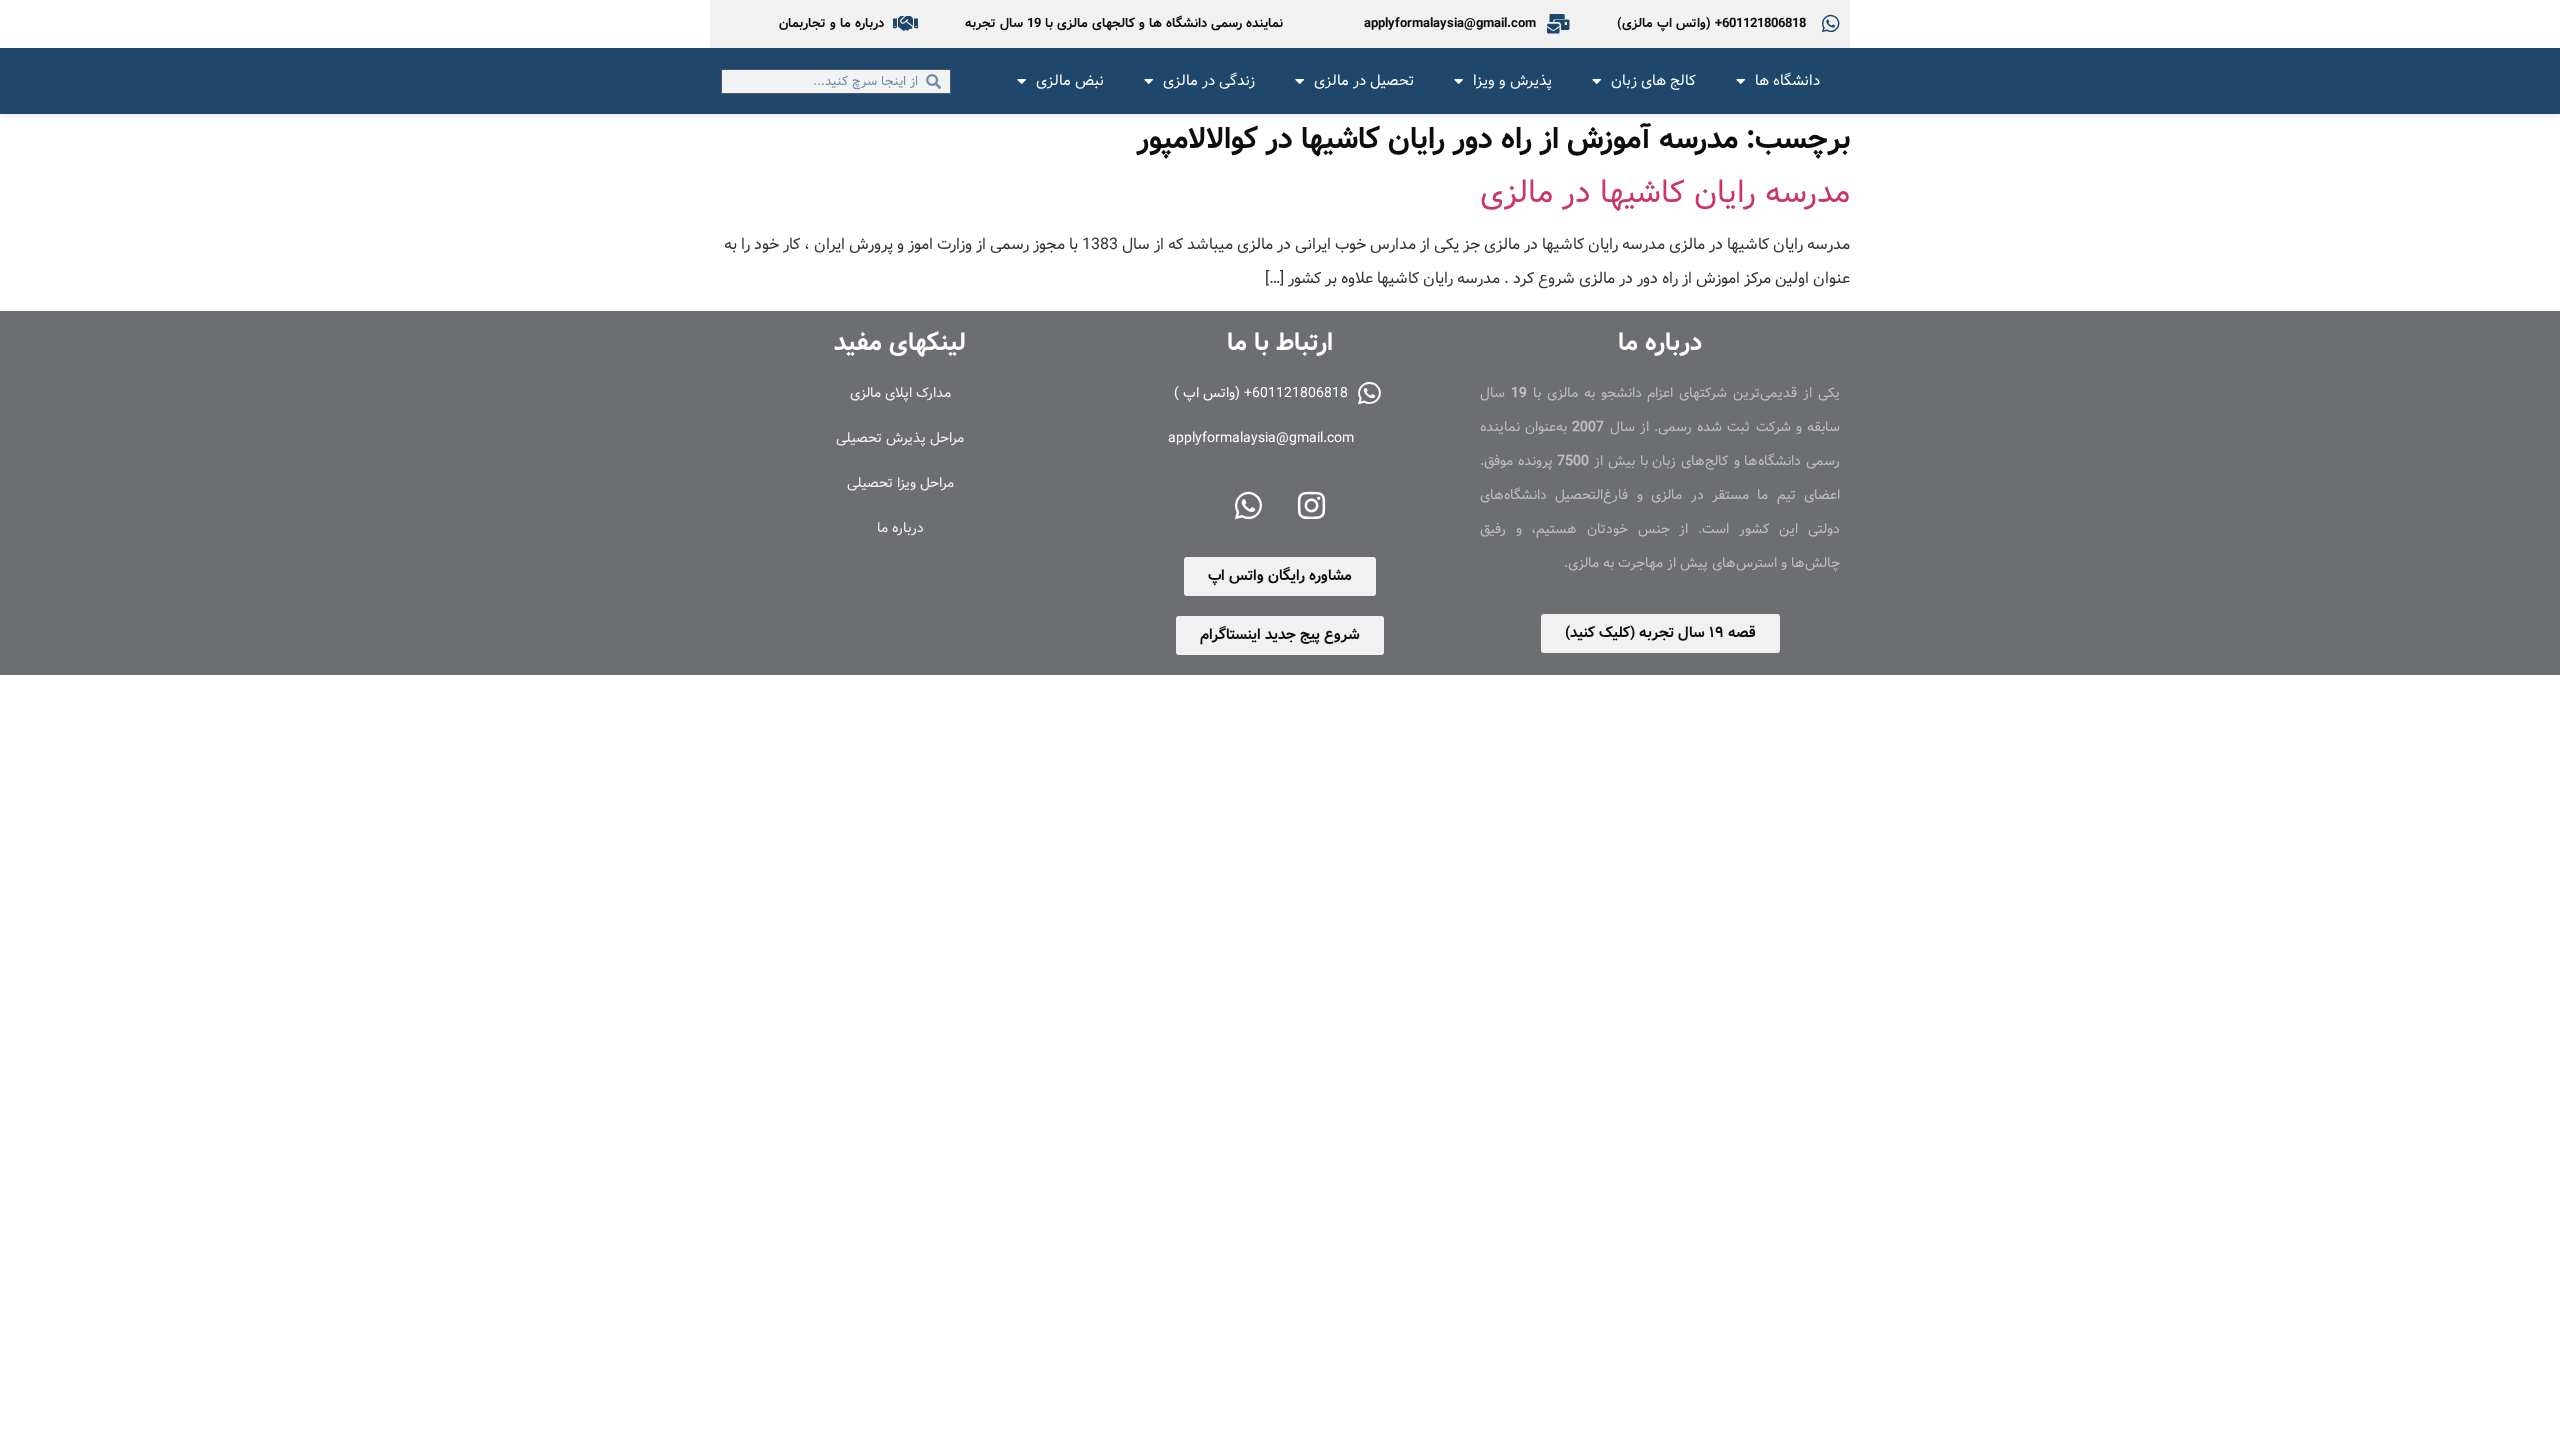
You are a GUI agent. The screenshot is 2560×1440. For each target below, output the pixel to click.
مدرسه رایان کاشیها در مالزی (1665, 193)
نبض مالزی (1070, 81)
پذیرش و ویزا (1512, 81)
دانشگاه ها (1787, 81)
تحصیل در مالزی (1364, 81)
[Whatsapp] (1249, 506)
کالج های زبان (1653, 81)
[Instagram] (1312, 506)
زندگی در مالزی (1209, 81)
